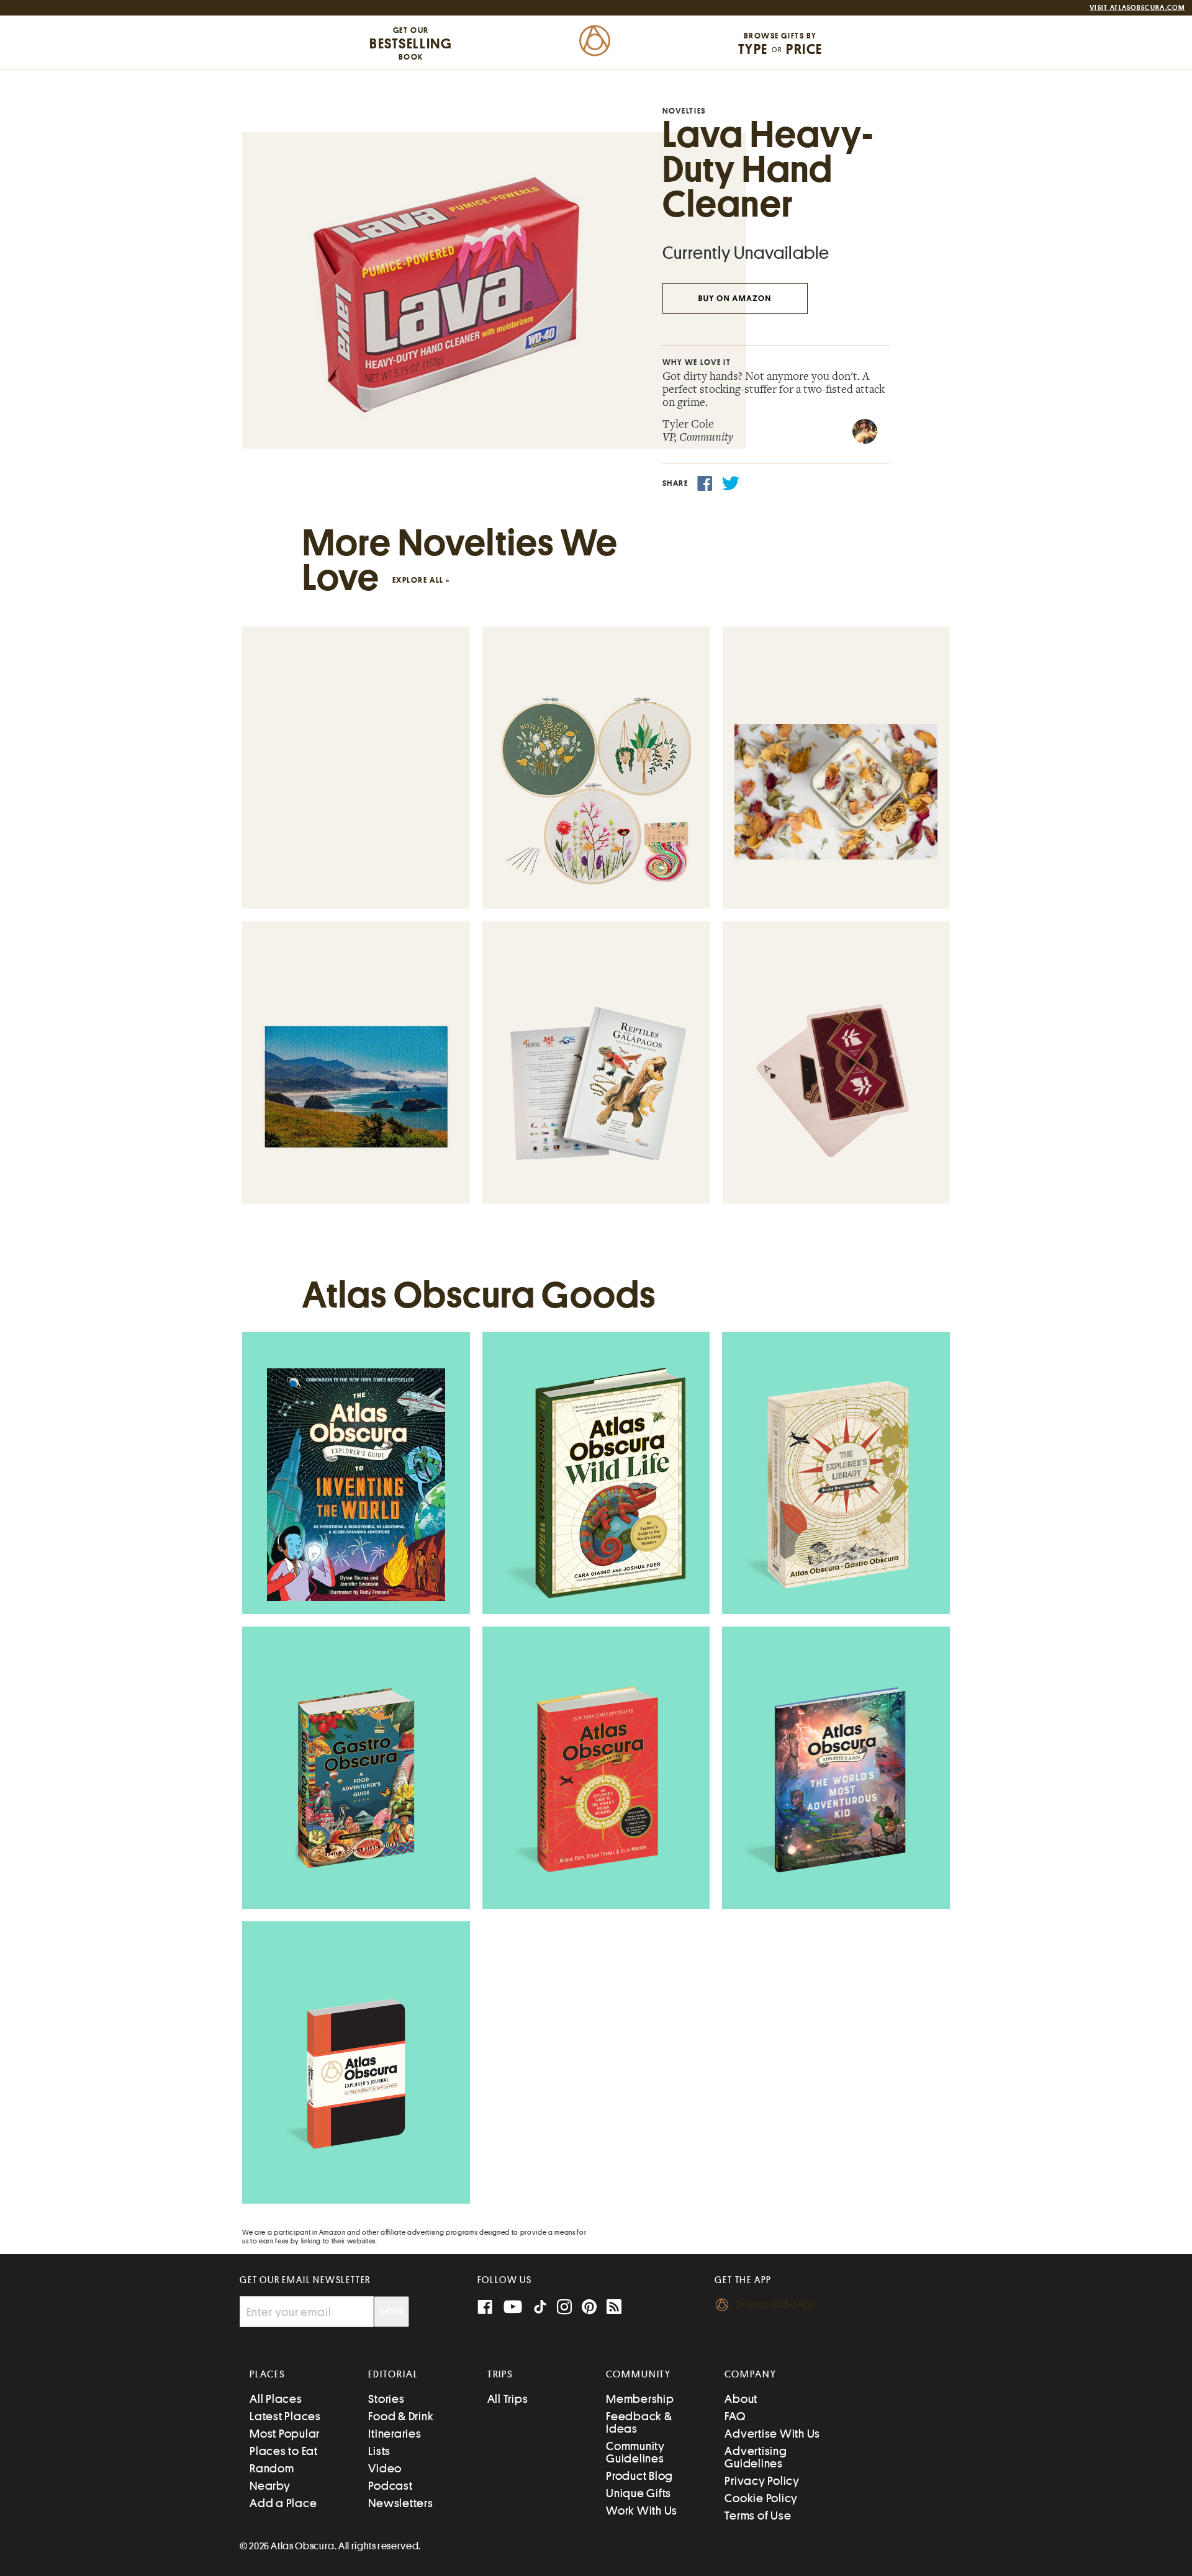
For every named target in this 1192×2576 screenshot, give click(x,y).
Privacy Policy (762, 2481)
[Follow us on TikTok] (540, 2309)
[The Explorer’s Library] (836, 1484)
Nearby (270, 2486)
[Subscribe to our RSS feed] (614, 2308)
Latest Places (285, 2416)
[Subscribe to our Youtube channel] (513, 2308)
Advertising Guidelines (756, 2457)
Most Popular (285, 2434)
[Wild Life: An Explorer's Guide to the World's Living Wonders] (596, 1484)
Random (272, 2468)
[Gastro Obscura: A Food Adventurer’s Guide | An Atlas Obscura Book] (356, 1779)
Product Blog (639, 2476)
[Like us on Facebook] (485, 2308)
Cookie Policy (761, 2498)
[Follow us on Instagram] (564, 2308)
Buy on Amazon (735, 299)
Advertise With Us (772, 2434)
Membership (640, 2399)
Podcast (390, 2486)
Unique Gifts (639, 2493)
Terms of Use (758, 2515)
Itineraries (395, 2434)
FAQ (735, 2416)
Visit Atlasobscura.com (1137, 8)
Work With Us (642, 2511)
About (741, 2399)
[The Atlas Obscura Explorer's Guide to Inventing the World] (356, 1485)
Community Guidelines (635, 2452)
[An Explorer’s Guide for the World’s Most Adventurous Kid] (836, 1779)
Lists (379, 2451)
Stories (386, 2399)
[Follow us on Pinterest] (589, 2308)
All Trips (508, 2399)
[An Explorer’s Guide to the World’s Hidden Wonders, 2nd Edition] (596, 1779)
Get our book (411, 43)
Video (385, 2468)
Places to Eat (284, 2451)
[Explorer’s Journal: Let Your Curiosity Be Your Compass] (356, 2074)
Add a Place (283, 2503)
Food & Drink (401, 2416)
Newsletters (400, 2503)
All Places (276, 2399)
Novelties (684, 111)
